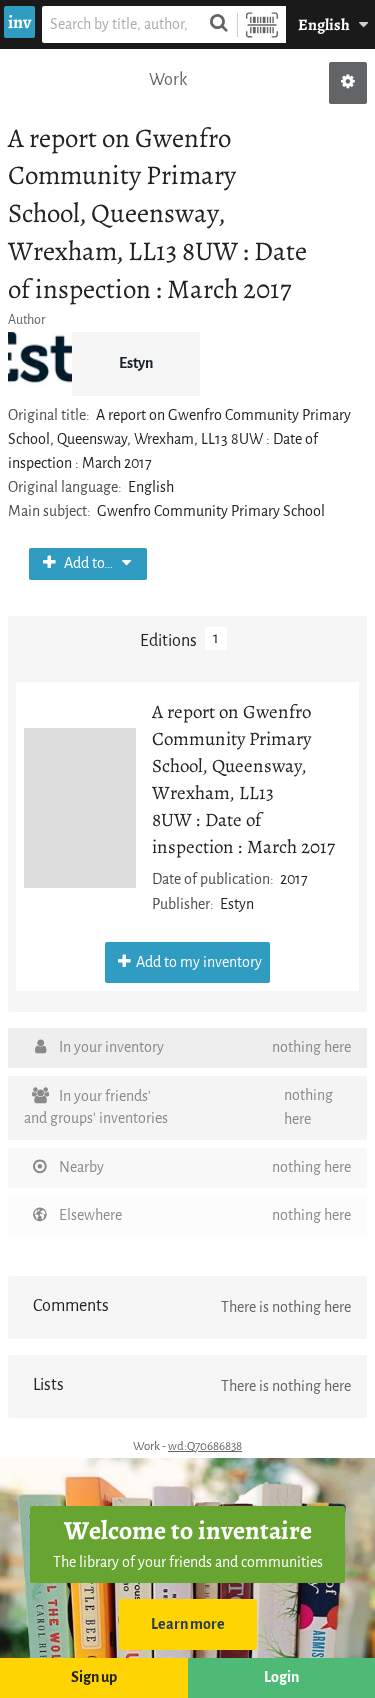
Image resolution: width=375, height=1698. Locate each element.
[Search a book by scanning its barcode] (262, 24)
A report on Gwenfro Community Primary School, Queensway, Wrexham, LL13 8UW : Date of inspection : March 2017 (243, 779)
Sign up (94, 1677)
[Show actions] (348, 83)
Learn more (188, 1624)
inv (19, 22)
